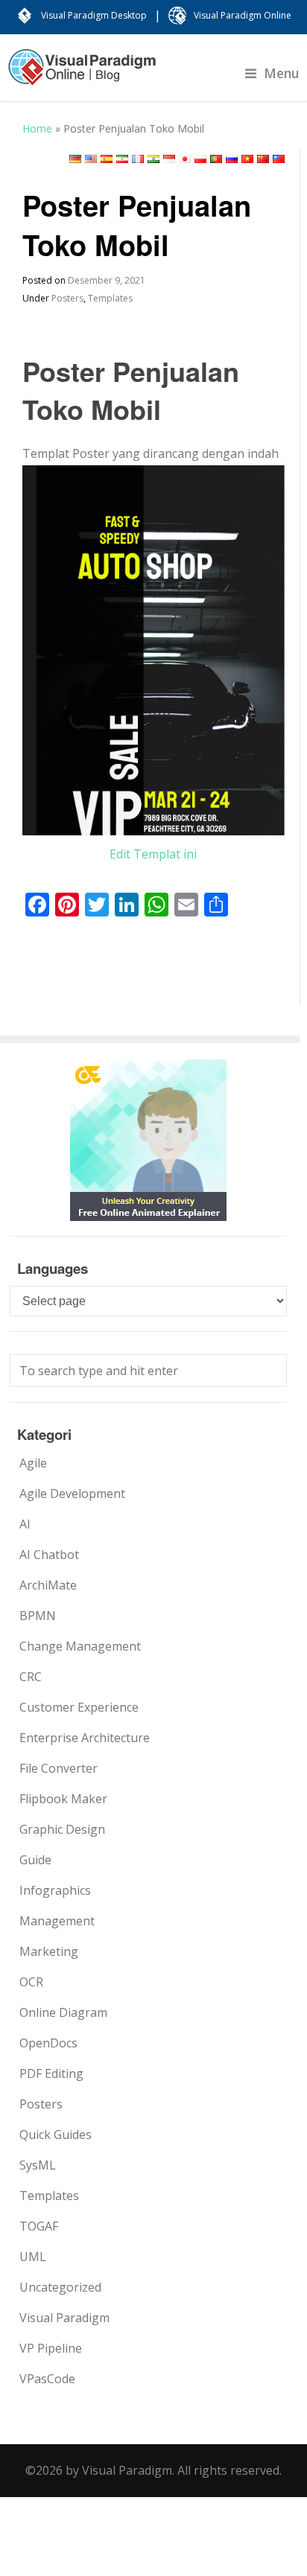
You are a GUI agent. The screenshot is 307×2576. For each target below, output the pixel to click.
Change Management (80, 1646)
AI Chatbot (49, 1555)
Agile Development (72, 1493)
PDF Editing (51, 2073)
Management (57, 1921)
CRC (31, 1677)
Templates (110, 298)
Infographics (55, 1890)
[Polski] (200, 159)
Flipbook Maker (63, 1799)
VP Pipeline (51, 2348)
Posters (67, 298)
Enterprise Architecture (85, 1738)
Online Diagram (63, 2012)
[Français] (138, 159)
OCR (31, 1982)
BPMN (38, 1616)
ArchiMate (48, 1585)
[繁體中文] (279, 159)
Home (37, 128)
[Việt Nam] (247, 159)
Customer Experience (79, 1707)
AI (25, 1524)
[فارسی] (122, 159)
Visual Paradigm (64, 2318)
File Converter (58, 1768)
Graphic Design (62, 1829)
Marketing (49, 1951)
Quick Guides (56, 2135)
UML (33, 2257)
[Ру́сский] (232, 159)
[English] (91, 159)
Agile (33, 1463)
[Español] (107, 159)
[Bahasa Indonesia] (169, 159)
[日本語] (185, 159)
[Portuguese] (216, 159)
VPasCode (47, 2379)
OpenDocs (48, 2043)
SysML (38, 2165)
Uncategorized (60, 2287)
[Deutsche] (75, 159)
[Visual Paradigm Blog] (82, 74)
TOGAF (39, 2226)
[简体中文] (263, 159)
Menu (282, 73)
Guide (35, 1860)
